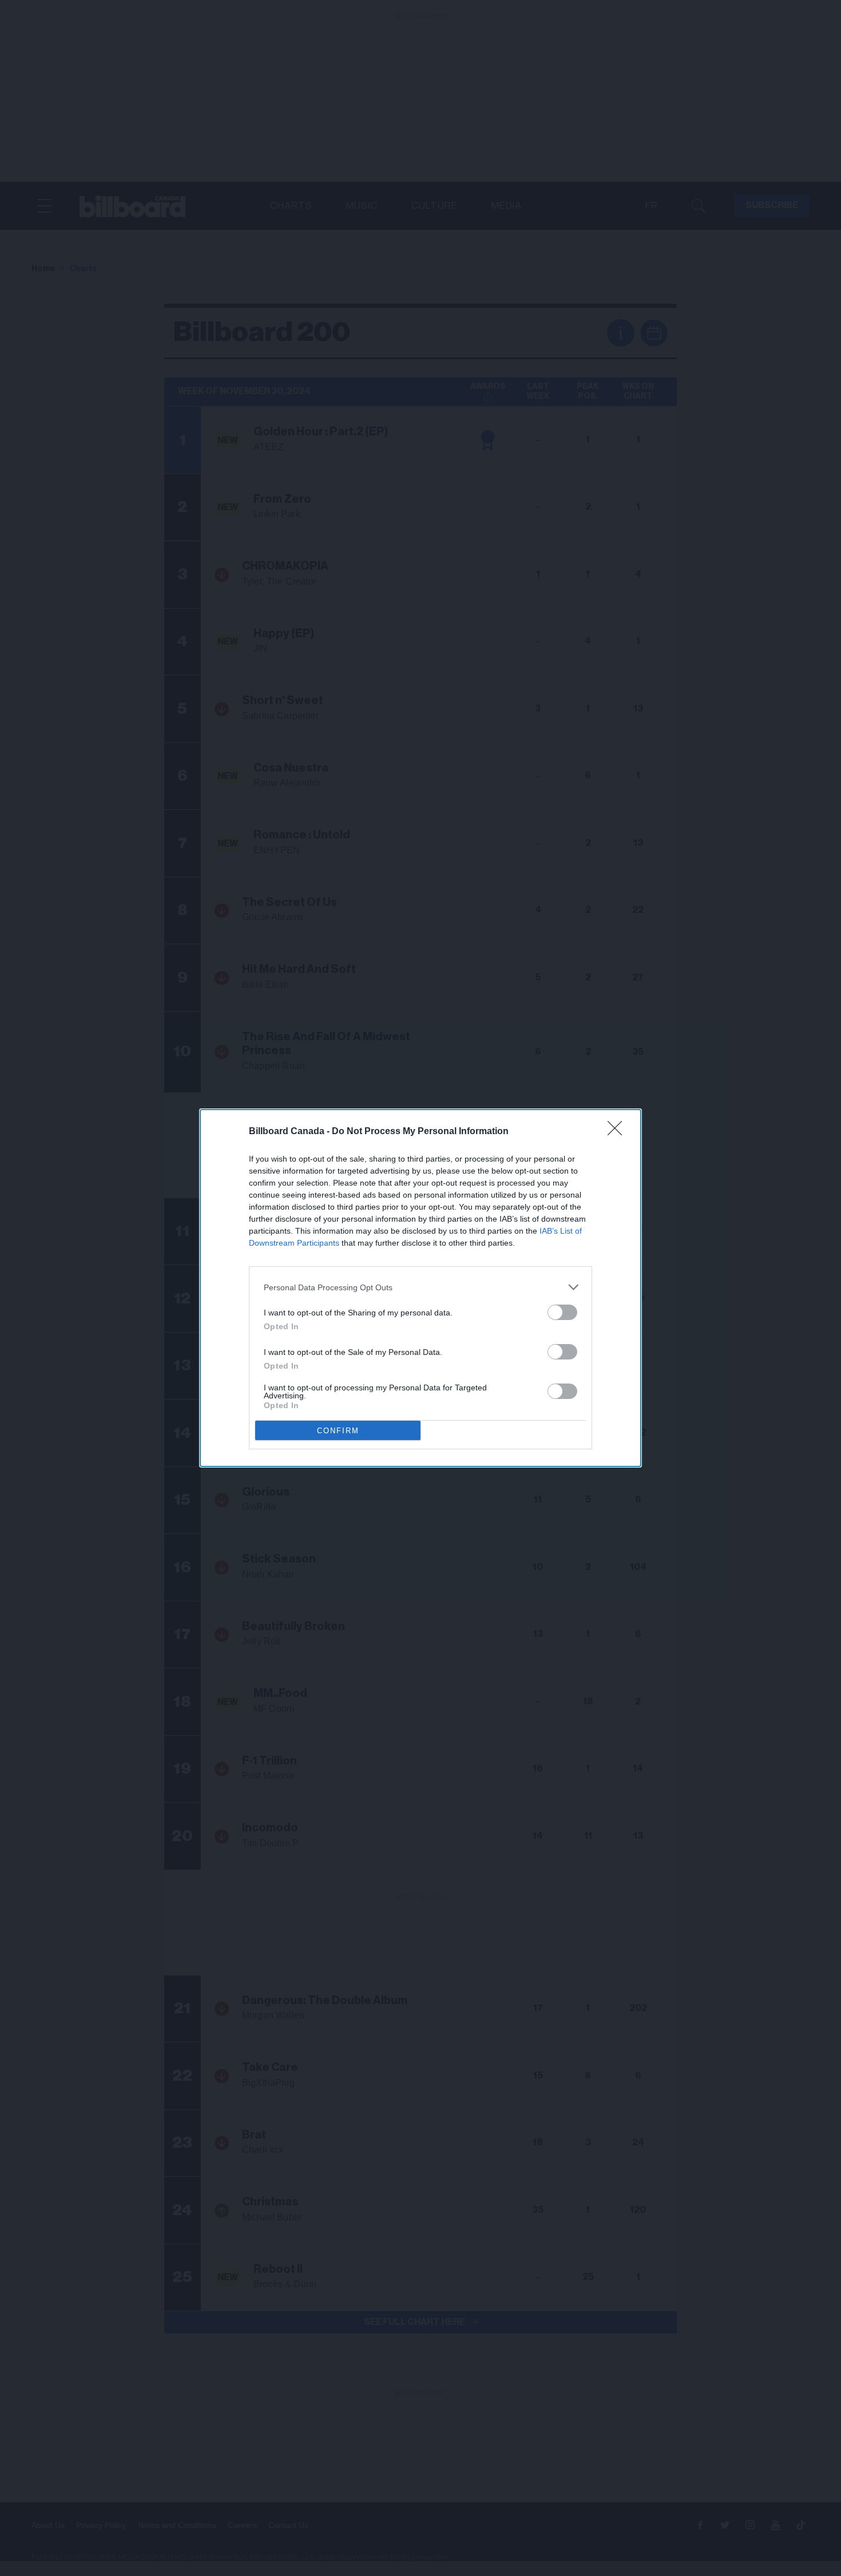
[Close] (618, 1132)
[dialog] (420, 1288)
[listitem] (420, 1287)
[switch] (562, 1312)
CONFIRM (338, 1431)
